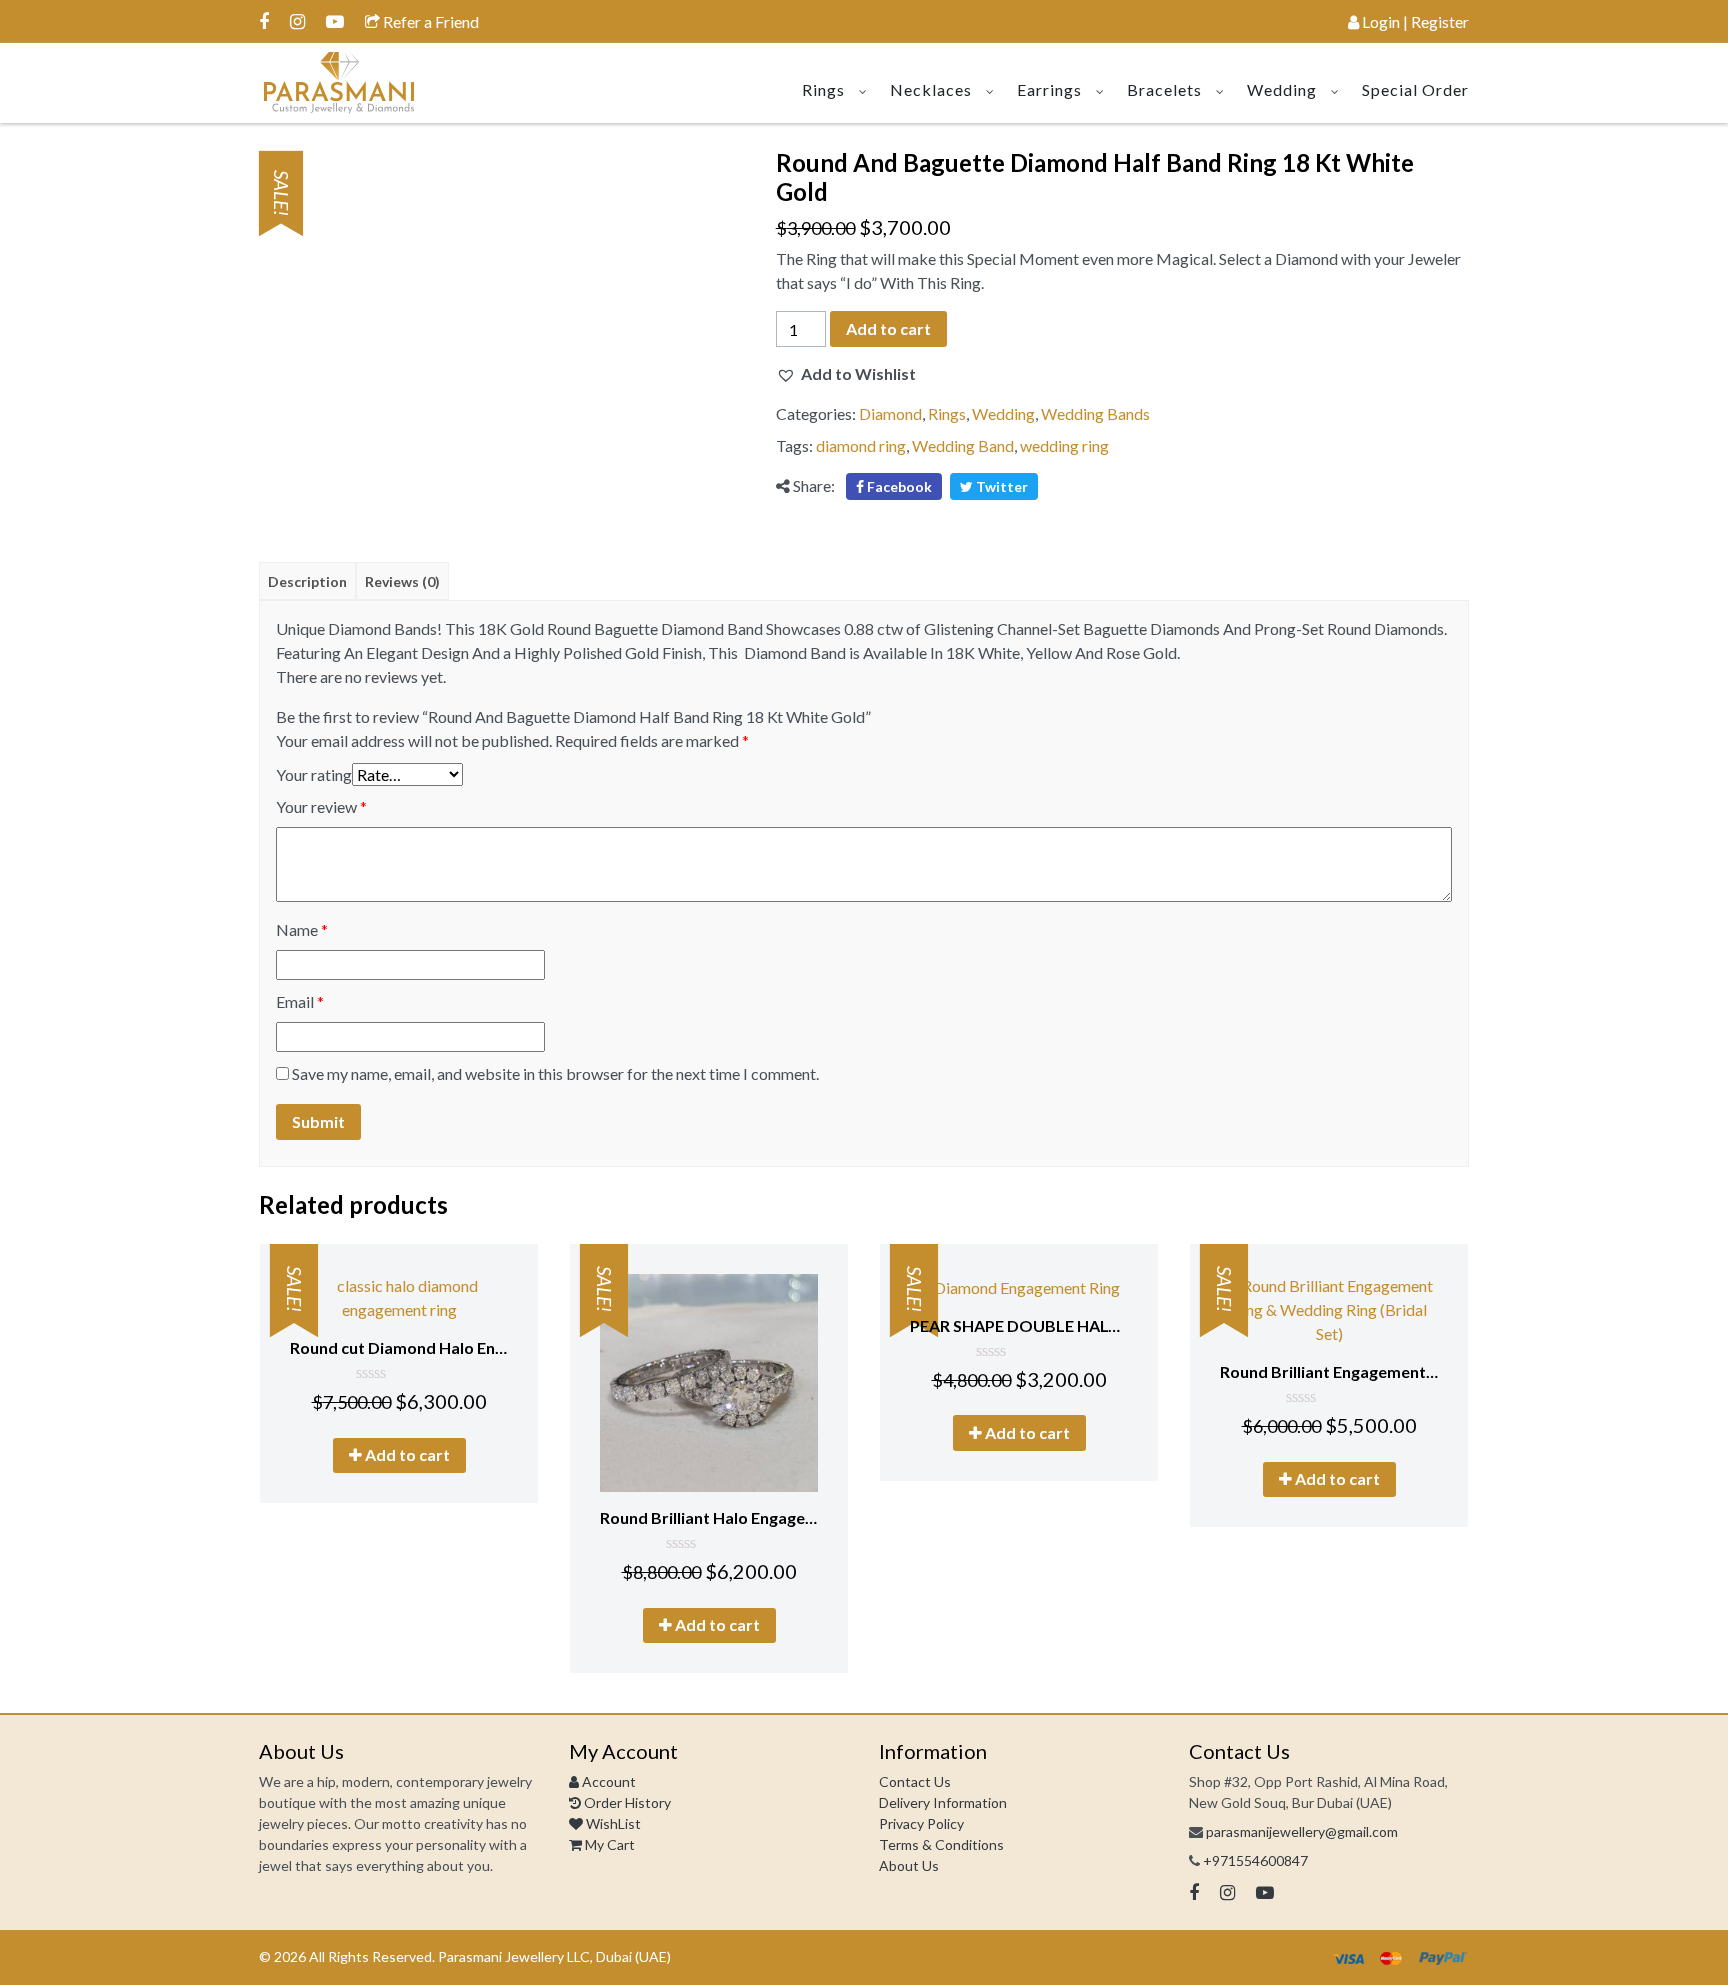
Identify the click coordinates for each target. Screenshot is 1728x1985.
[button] (846, 374)
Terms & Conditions (941, 1844)
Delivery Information (943, 1802)
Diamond (890, 413)
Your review (321, 806)
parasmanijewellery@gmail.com (1302, 1831)
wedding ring (1064, 445)
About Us (909, 1865)
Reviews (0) (402, 581)
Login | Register (1414, 21)
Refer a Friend (429, 21)
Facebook (898, 486)
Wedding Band (963, 445)
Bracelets (1164, 89)
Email (300, 1001)
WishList (612, 1823)
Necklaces (931, 89)
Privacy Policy (921, 1823)
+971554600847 (1255, 1860)
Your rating (314, 774)
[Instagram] (297, 21)
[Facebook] (264, 21)
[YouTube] (335, 21)
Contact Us (915, 1781)
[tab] (307, 581)
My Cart (608, 1844)
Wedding (1282, 89)
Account (607, 1781)
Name (302, 929)
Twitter (1000, 486)
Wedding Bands (1095, 413)
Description (307, 581)
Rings (823, 89)
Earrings (1049, 89)
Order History (626, 1802)
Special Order (1415, 89)
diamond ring (861, 445)
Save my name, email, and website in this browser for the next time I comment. (555, 1073)
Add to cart (888, 328)
